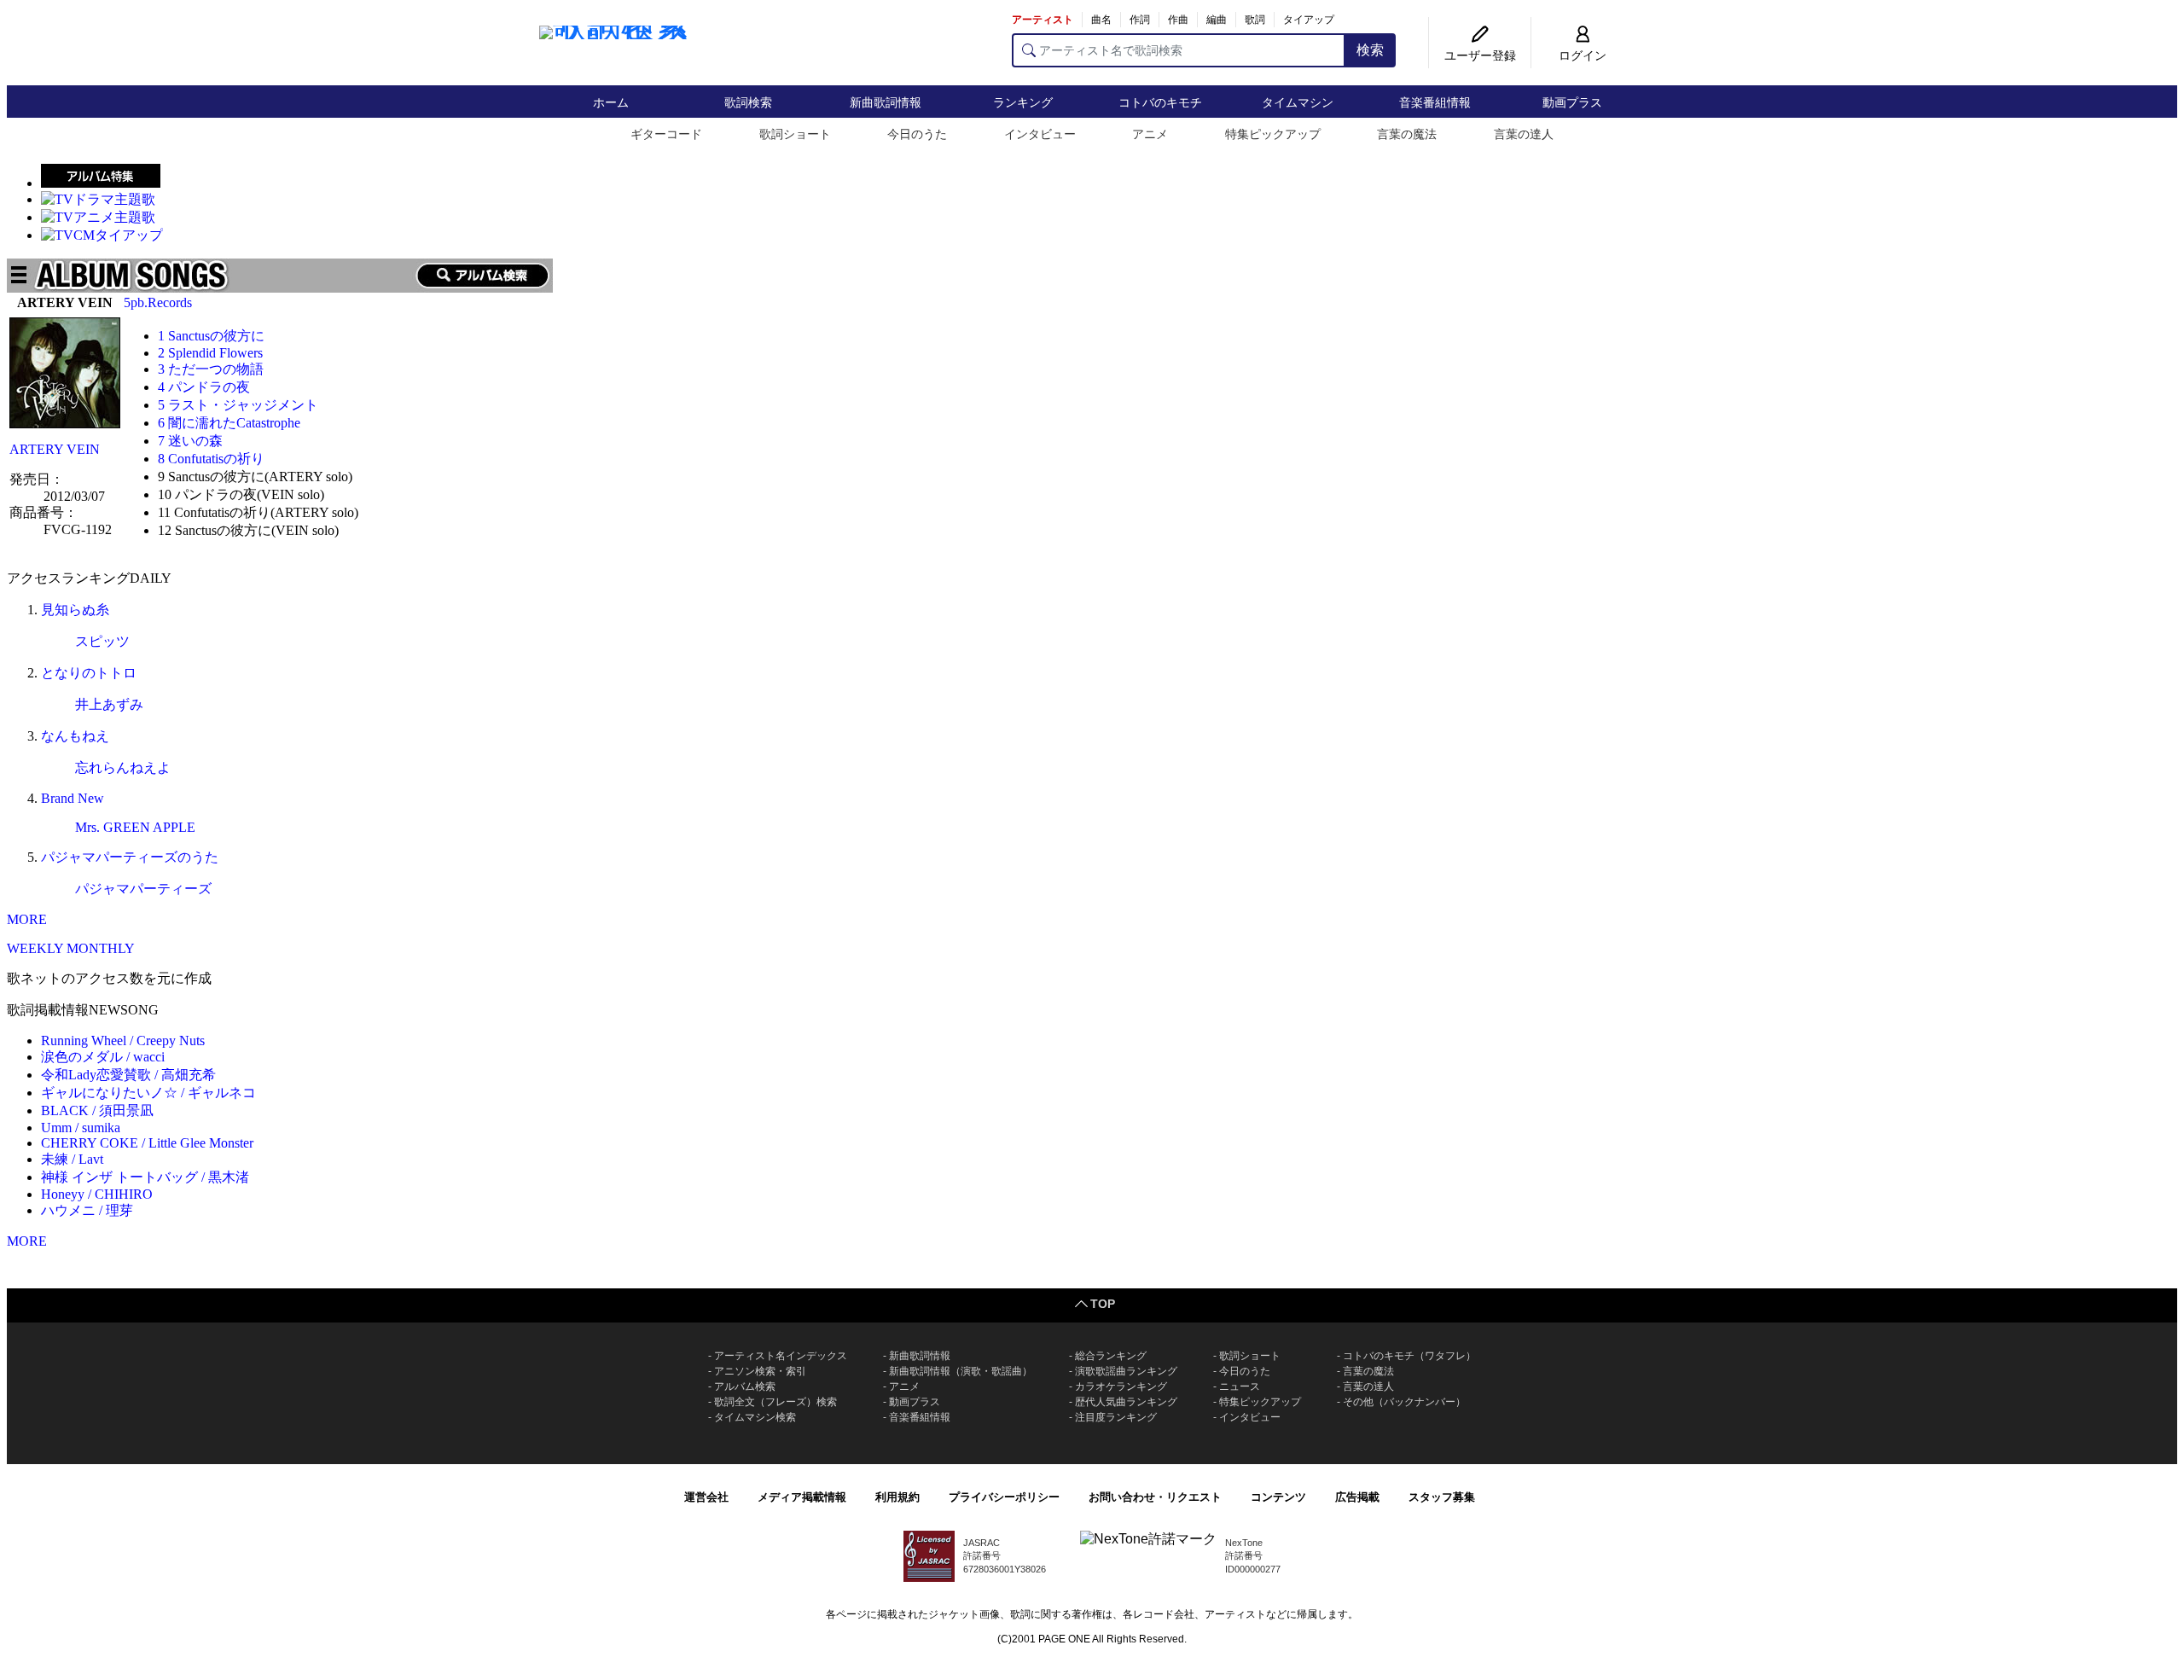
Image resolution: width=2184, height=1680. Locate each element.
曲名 (1101, 20)
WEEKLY (35, 948)
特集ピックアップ (1273, 134)
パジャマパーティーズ (143, 889)
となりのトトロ (89, 673)
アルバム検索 (745, 1386)
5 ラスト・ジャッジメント (238, 405)
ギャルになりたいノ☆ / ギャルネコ (148, 1093)
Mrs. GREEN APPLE (135, 827)
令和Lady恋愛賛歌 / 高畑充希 (128, 1075)
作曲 (1178, 20)
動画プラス (1572, 102)
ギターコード (666, 134)
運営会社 (706, 1497)
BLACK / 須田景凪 (97, 1110)
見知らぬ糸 (75, 610)
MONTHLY (101, 948)
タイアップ (1309, 20)
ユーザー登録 (1480, 55)
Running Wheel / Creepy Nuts (123, 1041)
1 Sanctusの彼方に (211, 336)
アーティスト (1043, 20)
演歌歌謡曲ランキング (1126, 1371)
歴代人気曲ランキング (1126, 1402)
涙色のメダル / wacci (103, 1057)
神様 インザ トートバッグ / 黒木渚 (145, 1177)
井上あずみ (109, 704)
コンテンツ (1278, 1497)
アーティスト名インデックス (781, 1356)
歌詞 (1255, 20)
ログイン (1583, 55)
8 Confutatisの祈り (211, 459)
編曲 (1217, 20)
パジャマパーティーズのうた (130, 857)
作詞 (1140, 20)
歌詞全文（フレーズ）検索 (775, 1402)
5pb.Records (158, 302)
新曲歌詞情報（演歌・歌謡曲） (961, 1371)
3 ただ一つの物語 (211, 369)
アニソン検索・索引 (760, 1371)
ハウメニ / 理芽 (87, 1210)
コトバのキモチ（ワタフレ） (1409, 1356)
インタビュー (1040, 134)
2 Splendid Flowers (210, 353)
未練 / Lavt (72, 1159)
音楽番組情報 (1435, 102)
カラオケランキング (1121, 1386)
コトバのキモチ (1160, 102)
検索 (1370, 50)
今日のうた (917, 134)
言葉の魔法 (1407, 134)
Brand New (73, 798)
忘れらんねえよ (123, 767)
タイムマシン (1298, 102)
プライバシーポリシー (1004, 1497)
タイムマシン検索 (755, 1417)
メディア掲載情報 (802, 1497)
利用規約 (897, 1497)
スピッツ (102, 641)
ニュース (1240, 1386)
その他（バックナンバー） (1404, 1402)
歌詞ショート (795, 134)
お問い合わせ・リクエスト (1155, 1497)
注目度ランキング (1116, 1417)
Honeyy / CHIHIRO (97, 1194)
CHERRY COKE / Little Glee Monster (147, 1143)
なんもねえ (75, 736)
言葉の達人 (1524, 134)
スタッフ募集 (1442, 1497)
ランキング (1023, 102)
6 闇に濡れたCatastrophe (229, 423)
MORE (27, 919)
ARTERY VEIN (55, 449)
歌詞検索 (748, 102)
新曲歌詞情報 (886, 102)
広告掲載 (1357, 1497)
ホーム (611, 102)
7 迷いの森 (190, 441)
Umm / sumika (81, 1128)
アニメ (1150, 134)
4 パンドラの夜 (204, 387)
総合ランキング (1111, 1356)
